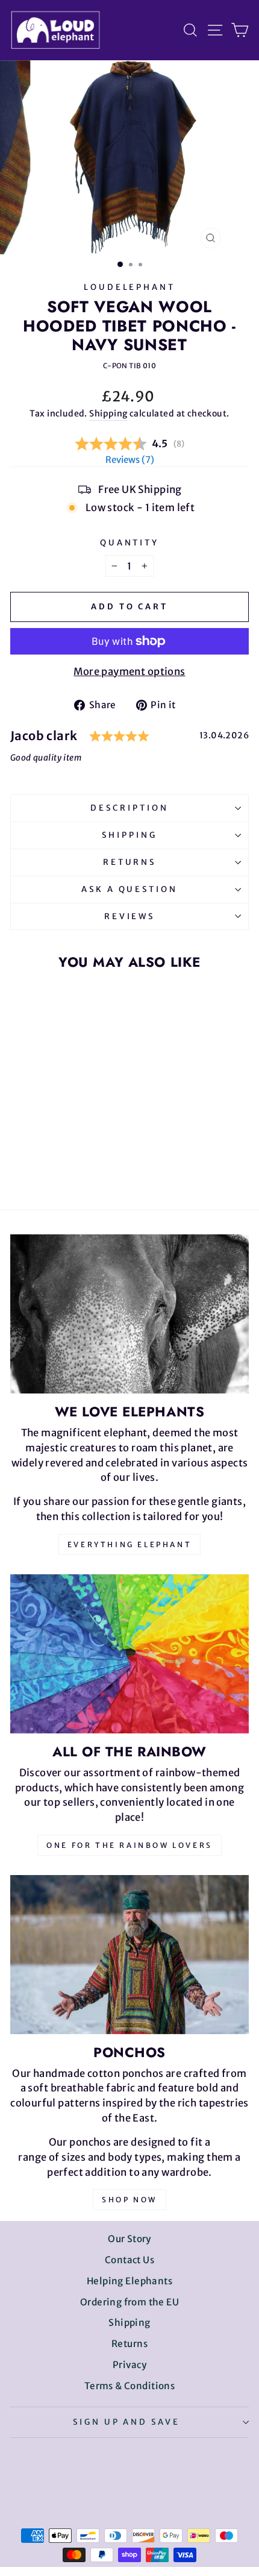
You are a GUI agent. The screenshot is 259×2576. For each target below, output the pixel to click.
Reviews (130, 916)
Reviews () (130, 460)
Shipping (108, 413)
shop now (129, 2200)
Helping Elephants (129, 2281)
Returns (130, 862)
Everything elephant (129, 1544)
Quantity (130, 543)
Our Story (129, 2239)
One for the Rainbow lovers (129, 1845)
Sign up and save (127, 2422)
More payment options (129, 672)
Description (129, 808)
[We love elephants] (129, 1314)
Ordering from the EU (129, 2302)
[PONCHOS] (129, 1955)
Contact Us (129, 2260)
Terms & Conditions (129, 2386)
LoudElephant (130, 287)
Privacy (129, 2365)
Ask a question (130, 889)
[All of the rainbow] (129, 1654)
